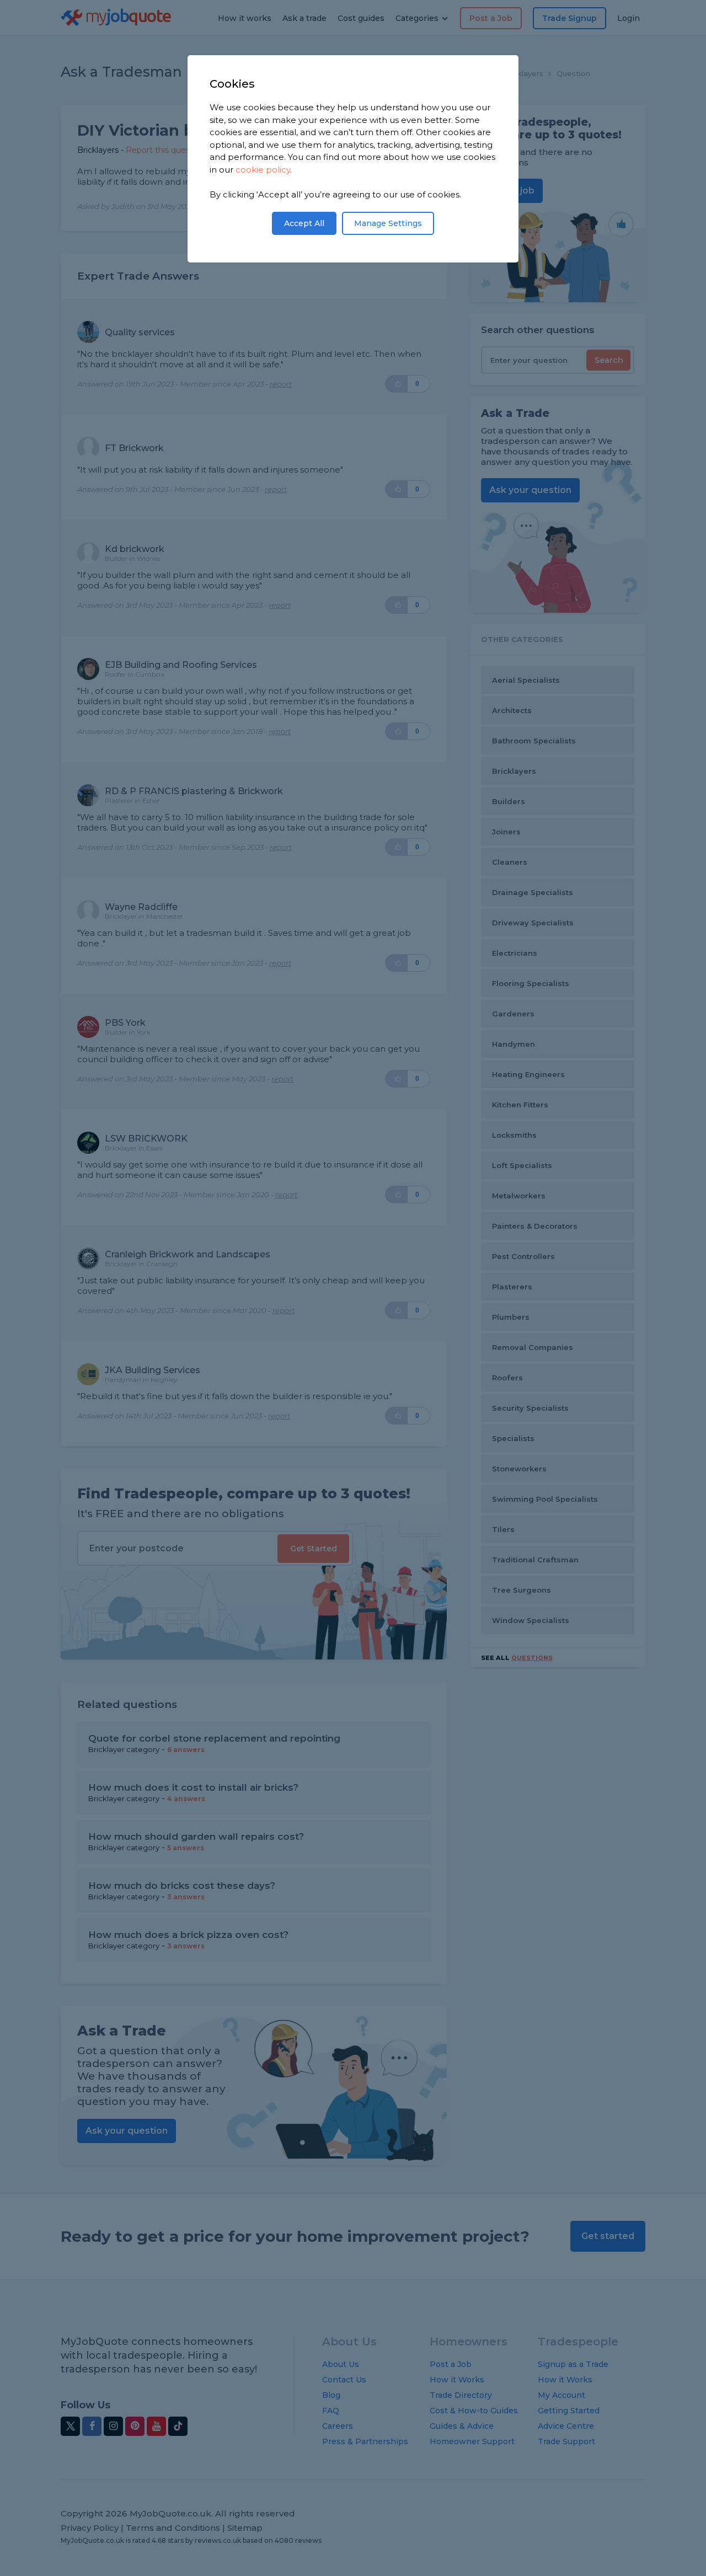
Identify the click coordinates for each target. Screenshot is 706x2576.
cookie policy (263, 170)
